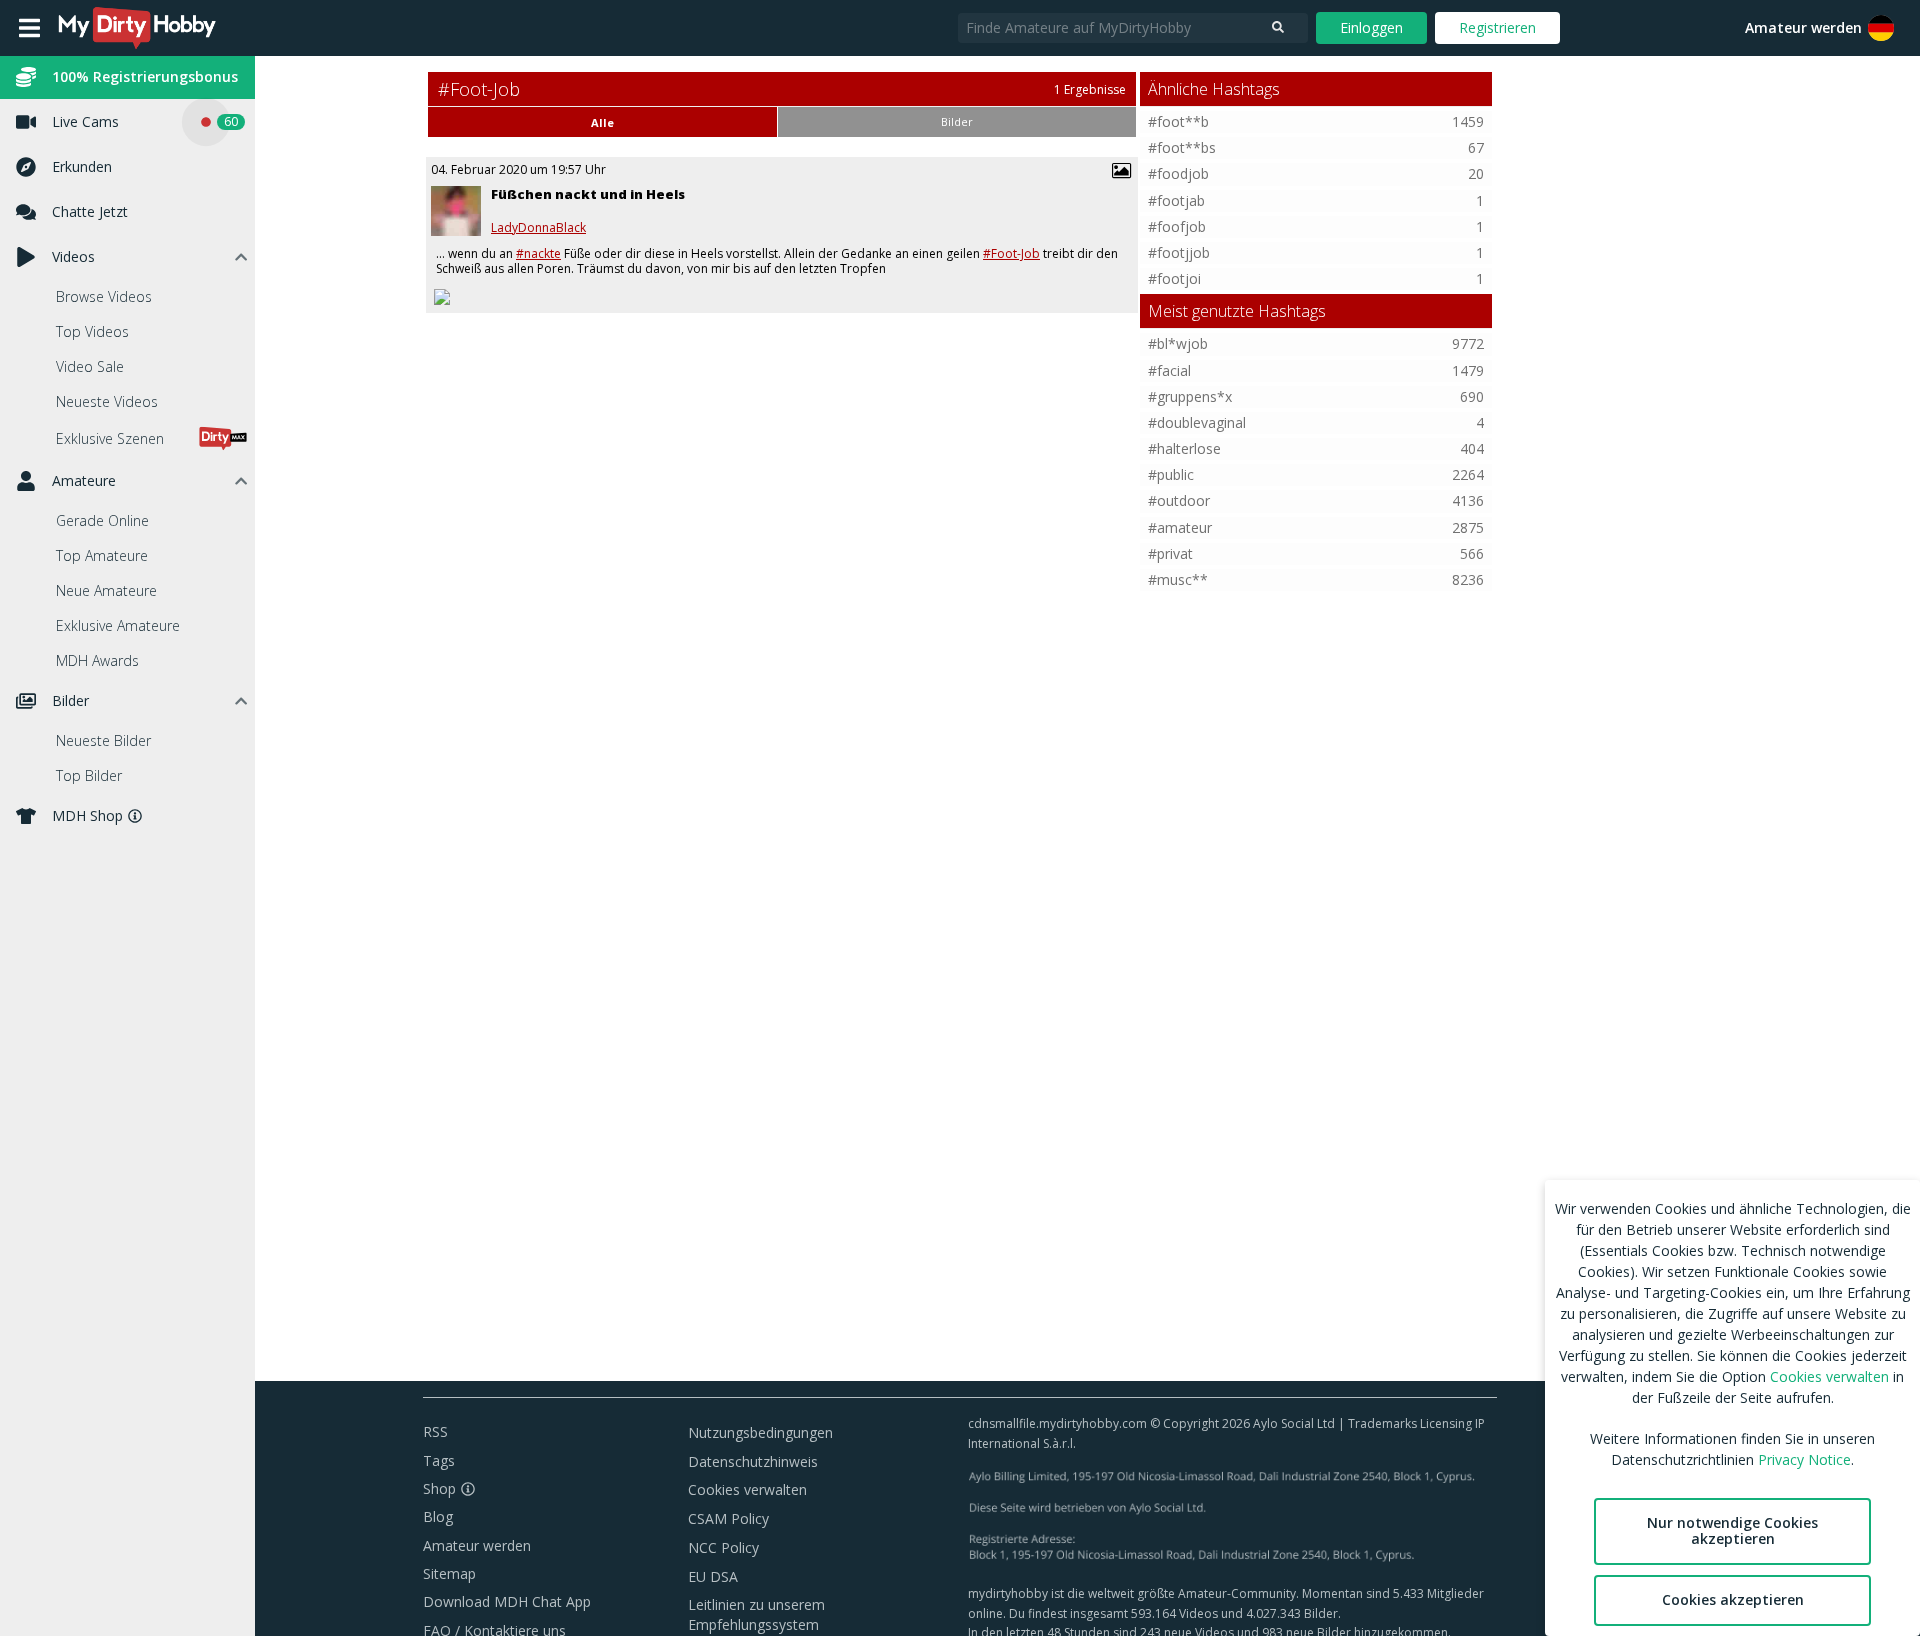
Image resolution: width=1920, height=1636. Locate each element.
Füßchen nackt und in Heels (588, 194)
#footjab (1176, 200)
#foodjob (1178, 173)
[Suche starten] (1278, 28)
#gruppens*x (1190, 396)
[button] (1881, 28)
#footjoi (1174, 278)
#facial (1169, 370)
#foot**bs (1182, 147)
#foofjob (1177, 226)
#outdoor (1179, 500)
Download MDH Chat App (507, 1601)
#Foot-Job (1011, 253)
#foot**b (1178, 121)
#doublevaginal (1197, 422)
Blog (438, 1516)
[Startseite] (138, 28)
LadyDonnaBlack (538, 228)
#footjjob (1179, 252)
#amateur (1180, 527)
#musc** (1178, 579)
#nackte (538, 253)
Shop (439, 1488)
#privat (1170, 553)
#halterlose (1184, 448)
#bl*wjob (1178, 343)
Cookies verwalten (747, 1489)
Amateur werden (1803, 27)
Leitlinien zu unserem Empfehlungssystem (756, 1614)
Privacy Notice (1804, 1459)
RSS (435, 1431)
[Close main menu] (29, 28)
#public (1171, 474)
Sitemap (449, 1573)
